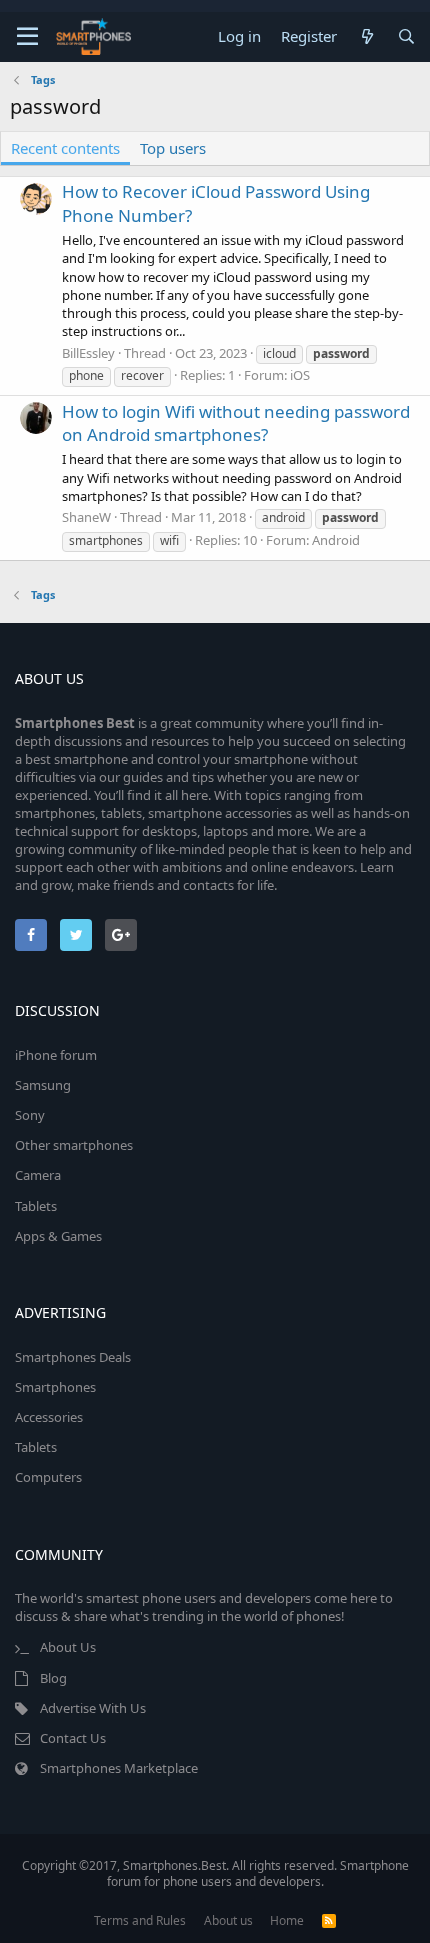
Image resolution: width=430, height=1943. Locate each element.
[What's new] (366, 36)
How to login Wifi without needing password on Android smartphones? (236, 423)
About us (228, 1920)
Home (287, 1920)
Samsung (43, 1085)
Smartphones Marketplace (119, 1768)
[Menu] (27, 37)
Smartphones (55, 1387)
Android (336, 540)
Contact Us (73, 1738)
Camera (38, 1175)
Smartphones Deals (73, 1357)
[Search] (406, 36)
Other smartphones (74, 1145)
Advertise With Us (93, 1708)
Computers (48, 1477)
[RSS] (329, 1920)
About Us (68, 1647)
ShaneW (86, 517)
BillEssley (88, 353)
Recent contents (65, 148)
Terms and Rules (140, 1920)
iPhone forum (56, 1055)
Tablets (36, 1206)
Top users (173, 148)
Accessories (49, 1417)
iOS (300, 375)
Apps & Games (58, 1236)
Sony (30, 1115)
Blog (53, 1678)
